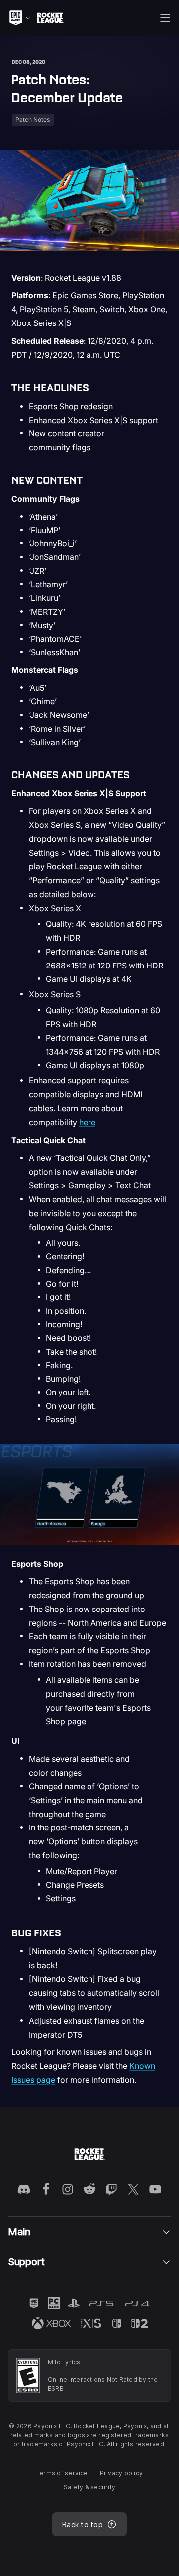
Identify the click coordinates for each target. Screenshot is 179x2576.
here (87, 1122)
